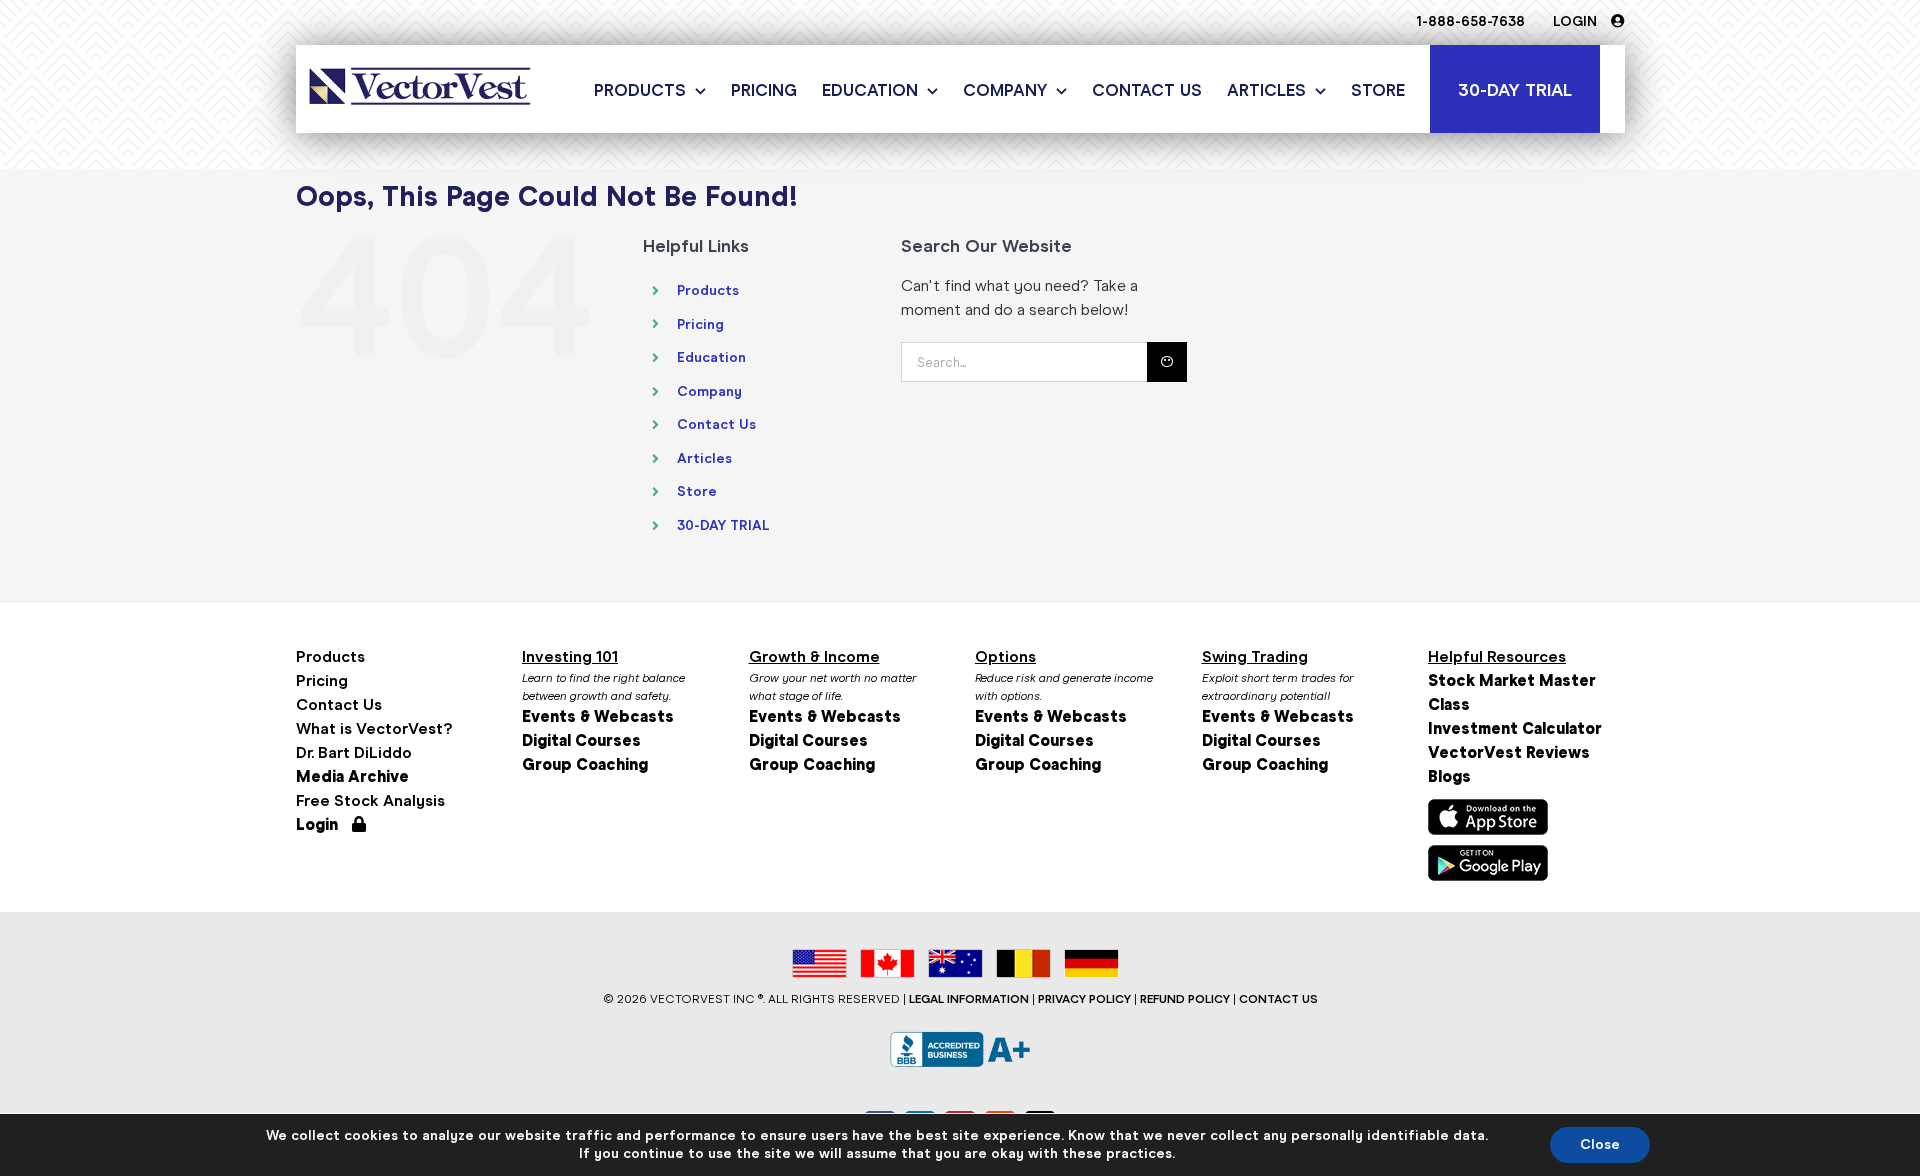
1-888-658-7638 (1470, 21)
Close (1600, 1144)
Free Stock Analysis (370, 800)
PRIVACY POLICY (1084, 999)
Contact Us (716, 424)
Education (711, 357)
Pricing (700, 324)
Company (709, 391)
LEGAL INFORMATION (969, 999)
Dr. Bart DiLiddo (354, 752)
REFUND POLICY (1185, 999)
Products (708, 290)
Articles (704, 458)
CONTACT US (1278, 999)
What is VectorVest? (374, 728)
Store (697, 491)
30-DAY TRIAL (723, 525)
